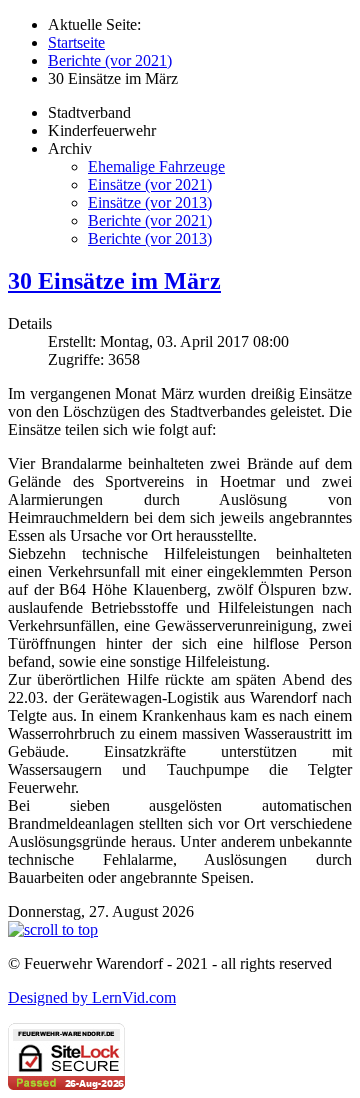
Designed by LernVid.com (92, 997)
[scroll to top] (53, 929)
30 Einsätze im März (114, 281)
